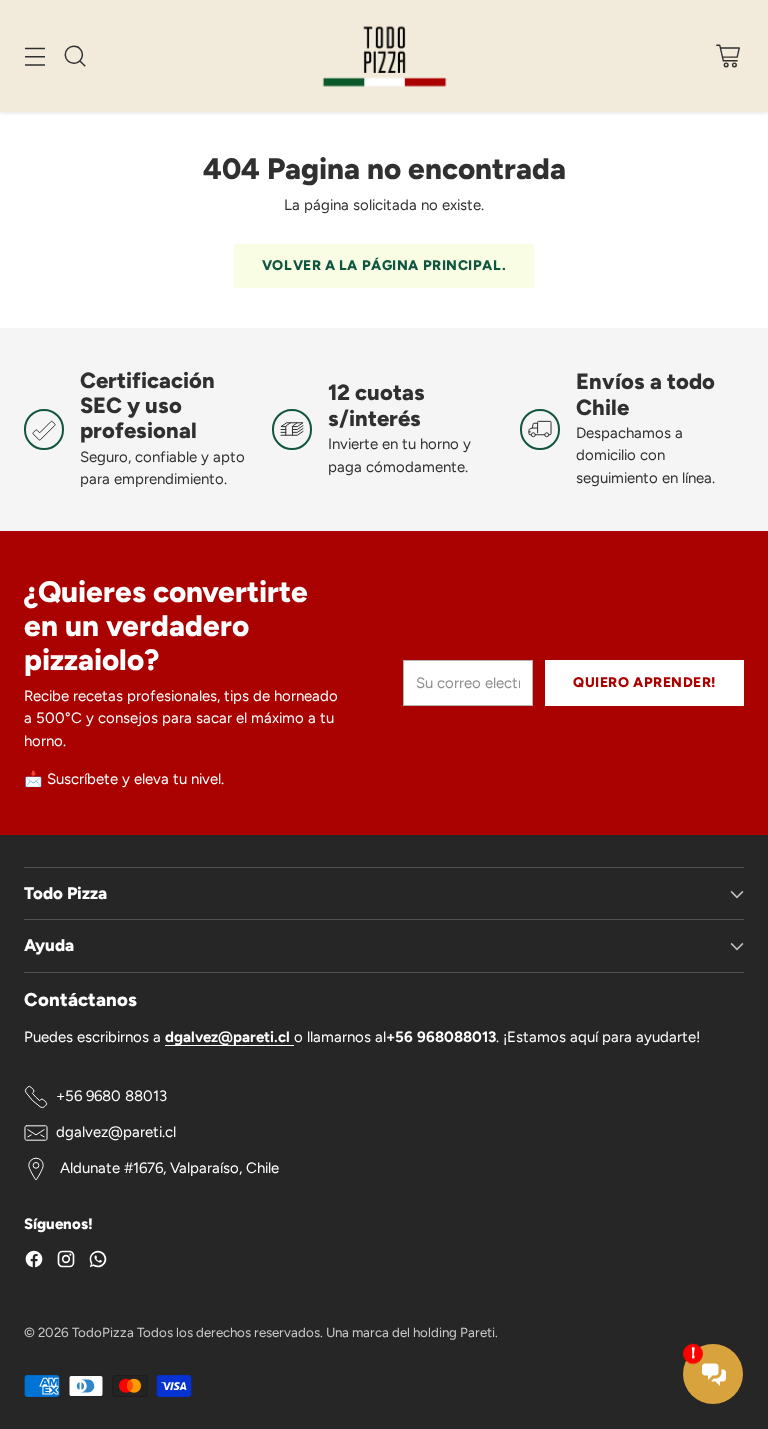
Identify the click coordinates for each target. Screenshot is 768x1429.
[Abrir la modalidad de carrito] (727, 55)
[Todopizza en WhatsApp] (98, 1262)
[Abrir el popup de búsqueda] (74, 55)
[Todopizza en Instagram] (66, 1262)
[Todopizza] (384, 56)
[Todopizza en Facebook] (34, 1262)
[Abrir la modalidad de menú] (34, 55)
